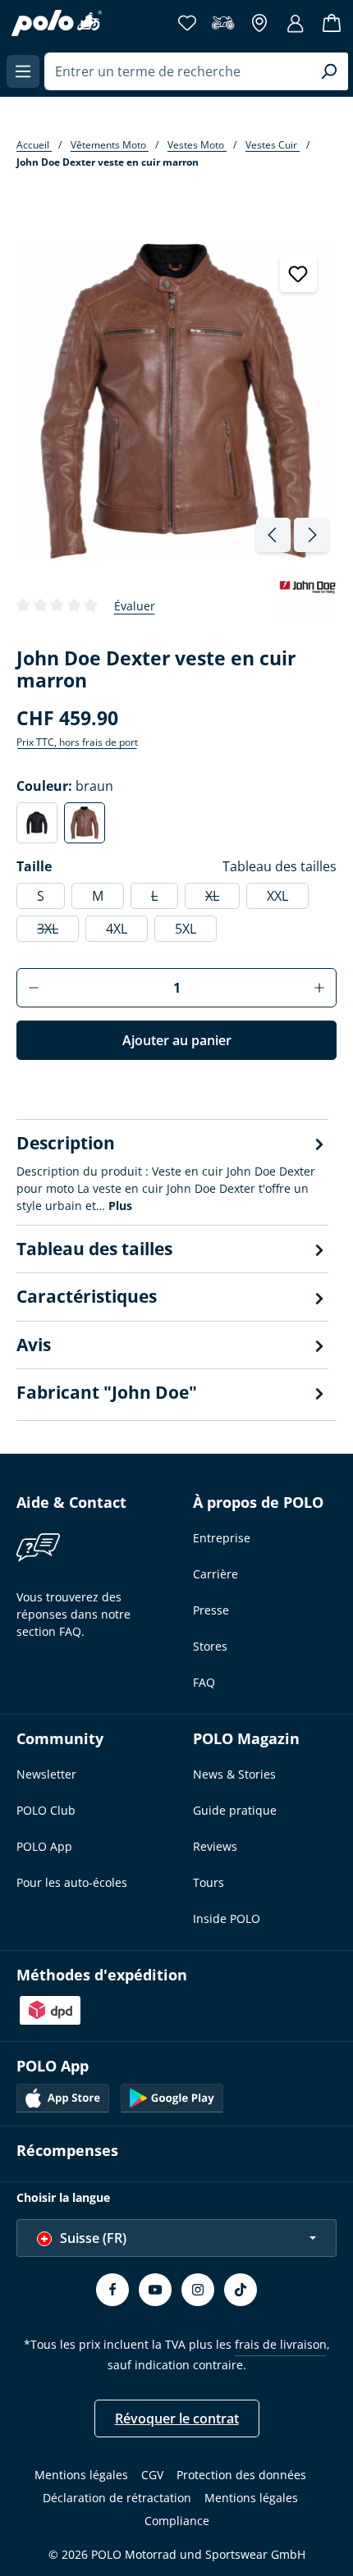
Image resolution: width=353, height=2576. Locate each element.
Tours (209, 1882)
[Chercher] (329, 71)
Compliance (177, 2521)
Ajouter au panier (177, 1040)
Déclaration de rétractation (117, 2498)
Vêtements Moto (110, 145)
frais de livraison (281, 2344)
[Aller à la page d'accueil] (57, 23)
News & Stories (234, 1774)
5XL (186, 929)
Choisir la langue (63, 2197)
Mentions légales (81, 2475)
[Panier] (332, 23)
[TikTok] (241, 2290)
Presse (211, 1610)
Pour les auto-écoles (72, 1882)
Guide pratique (235, 1810)
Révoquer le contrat (177, 2418)
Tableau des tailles (280, 866)
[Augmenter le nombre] (320, 988)
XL (222, 898)
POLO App (44, 1846)
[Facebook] (112, 2290)
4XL (117, 929)
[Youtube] (155, 2290)
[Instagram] (198, 2290)
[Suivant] (311, 535)
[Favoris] (187, 23)
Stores (210, 1646)
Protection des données (241, 2475)
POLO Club (46, 1810)
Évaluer (135, 606)
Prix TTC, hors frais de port (77, 742)
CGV (152, 2475)
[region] (176, 398)
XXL (277, 896)
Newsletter (46, 1774)
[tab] (172, 1172)
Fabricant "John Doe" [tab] (107, 1392)
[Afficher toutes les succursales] (259, 23)
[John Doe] (308, 605)
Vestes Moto (197, 145)
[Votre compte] (296, 23)
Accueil (34, 145)
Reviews (215, 1846)
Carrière (215, 1574)
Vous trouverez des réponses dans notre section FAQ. (73, 1614)
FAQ (204, 1682)
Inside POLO (227, 1918)
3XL (58, 931)
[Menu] (23, 71)
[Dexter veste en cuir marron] (176, 401)
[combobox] (177, 71)
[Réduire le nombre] (33, 988)
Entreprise (222, 1538)
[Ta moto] (223, 23)
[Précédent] (273, 535)
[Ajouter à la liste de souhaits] (298, 274)
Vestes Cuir (273, 145)
